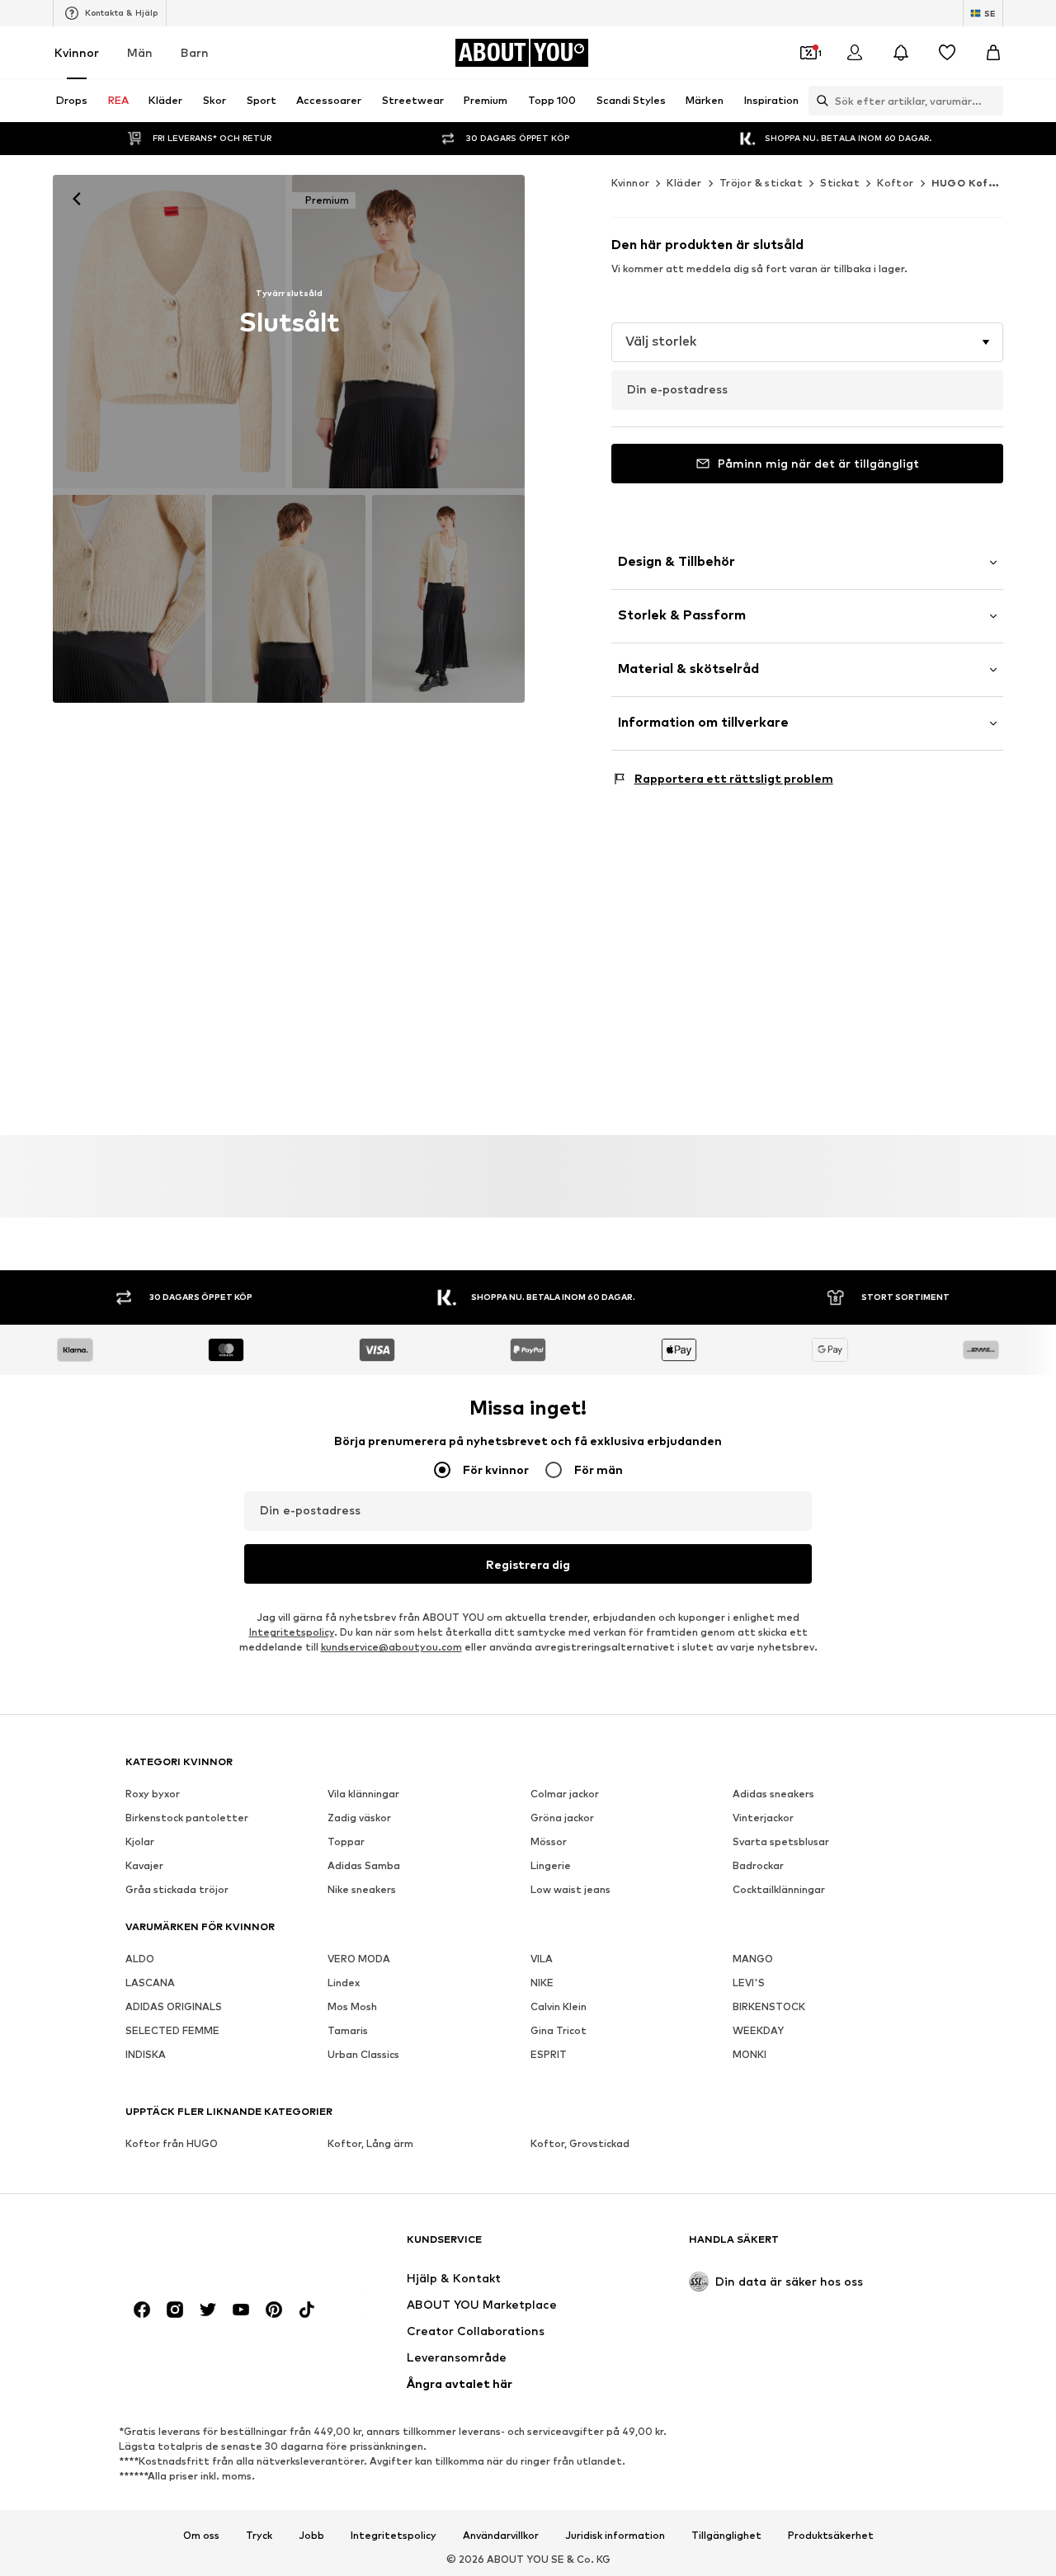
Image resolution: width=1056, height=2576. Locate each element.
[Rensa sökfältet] (991, 101)
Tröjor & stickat (761, 183)
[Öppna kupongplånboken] (808, 53)
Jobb (311, 2536)
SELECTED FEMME (172, 2031)
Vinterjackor (763, 1818)
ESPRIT (549, 2055)
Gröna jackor (562, 1818)
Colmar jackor (565, 1794)
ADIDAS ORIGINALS (174, 2007)
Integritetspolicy (292, 1633)
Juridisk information (615, 2536)
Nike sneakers (362, 1890)
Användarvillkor (501, 2536)
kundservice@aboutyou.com (391, 1648)
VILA (542, 1959)
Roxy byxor (153, 1794)
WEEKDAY (758, 2031)
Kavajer (144, 1866)
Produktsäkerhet (831, 2536)
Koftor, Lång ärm (370, 2144)
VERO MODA (359, 1959)
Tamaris (348, 2031)
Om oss (201, 2536)
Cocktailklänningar (779, 1890)
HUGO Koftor (969, 183)
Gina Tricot (559, 2031)
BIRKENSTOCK (769, 2007)
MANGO (753, 1959)
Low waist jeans (570, 1890)
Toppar (346, 1842)
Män (140, 52)
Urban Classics (363, 2055)
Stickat (840, 183)
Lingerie (551, 1866)
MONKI (750, 2055)
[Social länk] (142, 2310)
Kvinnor (77, 52)
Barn (195, 52)
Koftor (895, 183)
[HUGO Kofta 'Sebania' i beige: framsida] (169, 332)
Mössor (549, 1842)
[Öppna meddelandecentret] (901, 53)
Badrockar (758, 1866)
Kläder (684, 183)
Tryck (259, 2536)
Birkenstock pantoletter (187, 1818)
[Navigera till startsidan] (215, 2247)
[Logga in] (855, 53)
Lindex (344, 1983)
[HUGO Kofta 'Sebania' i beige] (129, 598)
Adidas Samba (364, 1866)
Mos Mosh (352, 2007)
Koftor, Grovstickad (580, 2144)
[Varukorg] (993, 53)
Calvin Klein (559, 2007)
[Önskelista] (947, 53)
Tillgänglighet (726, 2536)
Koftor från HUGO (172, 2144)
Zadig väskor (359, 1818)
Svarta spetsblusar (781, 1842)
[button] (807, 342)
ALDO (140, 1959)
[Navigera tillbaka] (77, 199)
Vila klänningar (363, 1794)
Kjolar (140, 1842)
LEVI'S (749, 1983)
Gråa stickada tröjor (177, 1890)
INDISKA (146, 2055)
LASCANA (150, 1983)
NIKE (542, 1983)
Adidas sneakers (773, 1794)
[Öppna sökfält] (818, 101)
